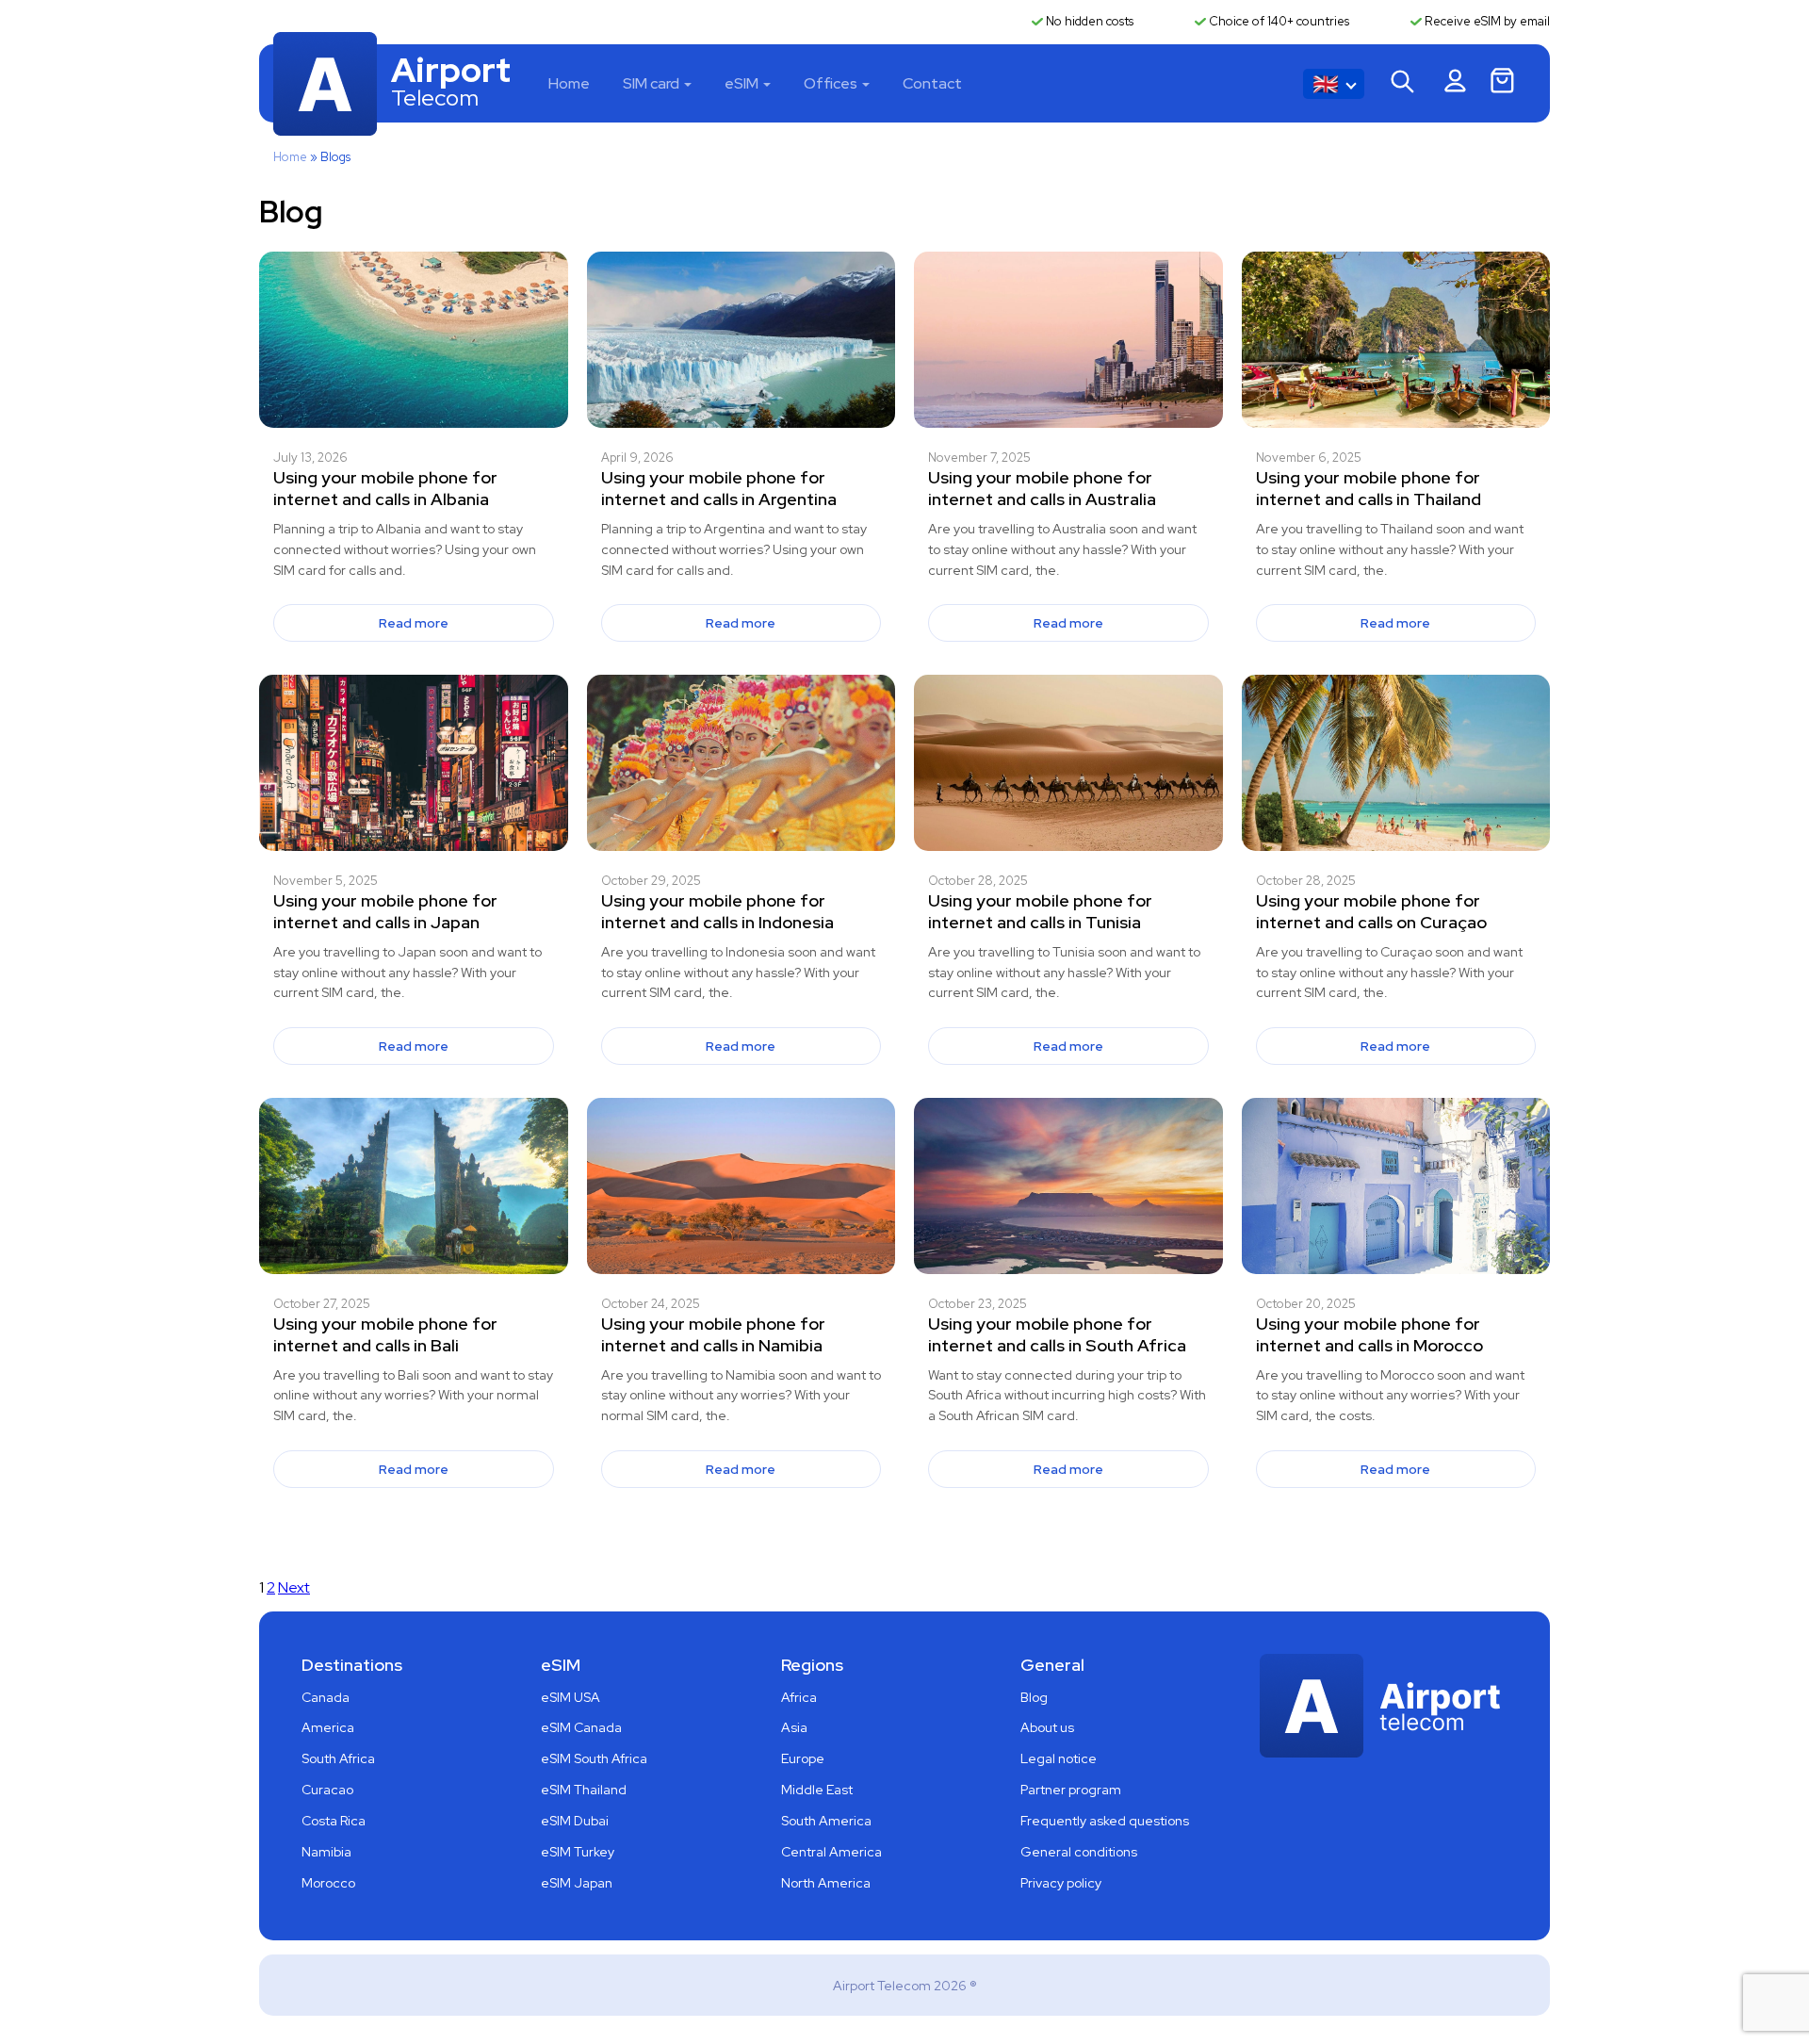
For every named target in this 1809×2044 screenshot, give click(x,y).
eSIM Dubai (575, 1821)
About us (1047, 1727)
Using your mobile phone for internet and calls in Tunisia (1040, 911)
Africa (799, 1697)
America (328, 1727)
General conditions (1079, 1852)
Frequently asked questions (1105, 1821)
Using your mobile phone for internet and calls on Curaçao (1371, 911)
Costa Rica (334, 1821)
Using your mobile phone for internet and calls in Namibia (713, 1334)
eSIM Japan (577, 1883)
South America (826, 1821)
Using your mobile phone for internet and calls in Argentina (719, 488)
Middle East (817, 1790)
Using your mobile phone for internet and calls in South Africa (1057, 1334)
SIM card (651, 83)
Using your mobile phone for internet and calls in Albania (385, 488)
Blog (1034, 1697)
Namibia (326, 1852)
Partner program (1071, 1790)
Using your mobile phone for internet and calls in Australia (1042, 488)
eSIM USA (570, 1697)
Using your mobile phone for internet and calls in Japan (385, 911)
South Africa (338, 1758)
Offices (831, 83)
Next (294, 1587)
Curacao (327, 1790)
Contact (932, 83)
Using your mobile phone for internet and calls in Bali (385, 1334)
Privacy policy (1061, 1883)
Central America (831, 1852)
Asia (794, 1727)
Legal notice (1059, 1758)
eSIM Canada (581, 1727)
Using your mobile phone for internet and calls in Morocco (1369, 1334)
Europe (803, 1758)
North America (826, 1883)
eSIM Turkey (578, 1852)
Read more (414, 623)
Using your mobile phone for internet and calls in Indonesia (717, 911)
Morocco (328, 1883)
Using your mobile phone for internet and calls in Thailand (1369, 488)
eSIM (742, 83)
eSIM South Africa (594, 1758)
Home (569, 83)
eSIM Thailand (584, 1790)
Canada (326, 1697)
